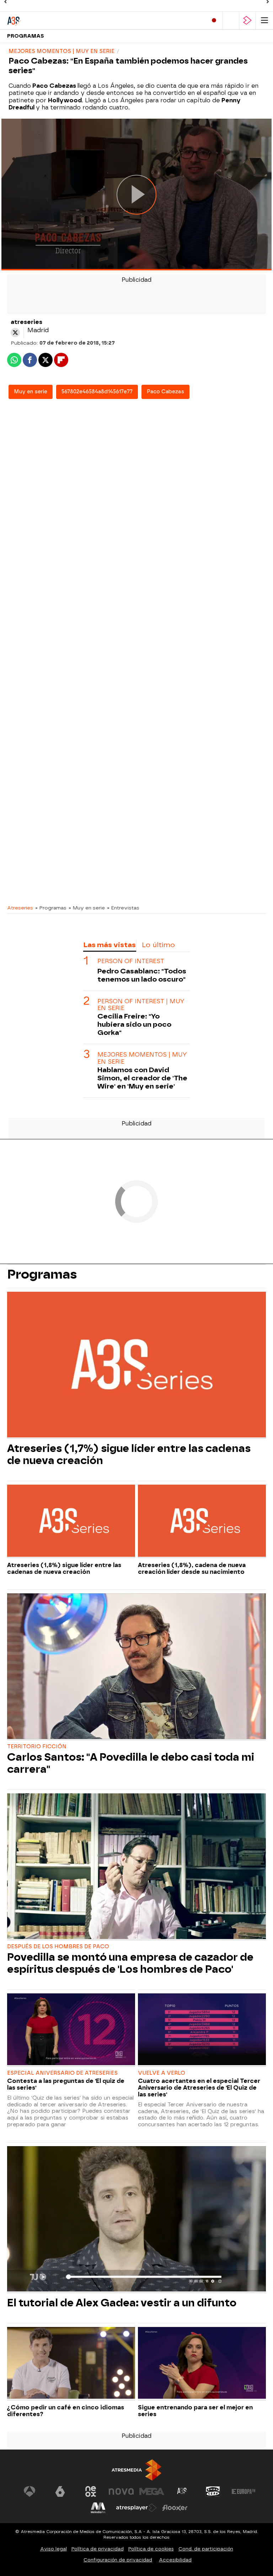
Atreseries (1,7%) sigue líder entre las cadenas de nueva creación (129, 1454)
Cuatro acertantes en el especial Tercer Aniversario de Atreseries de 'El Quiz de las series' (199, 2088)
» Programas (51, 908)
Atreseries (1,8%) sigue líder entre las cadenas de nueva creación (64, 1568)
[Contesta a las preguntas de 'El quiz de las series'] (71, 2030)
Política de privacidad (98, 2549)
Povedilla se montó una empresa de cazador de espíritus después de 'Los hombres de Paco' (130, 1963)
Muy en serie (31, 392)
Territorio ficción (37, 1747)
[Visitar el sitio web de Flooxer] (175, 2508)
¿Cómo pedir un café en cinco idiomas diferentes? (66, 2411)
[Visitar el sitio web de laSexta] (60, 2491)
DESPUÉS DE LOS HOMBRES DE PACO (58, 1947)
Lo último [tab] (158, 945)
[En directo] (214, 20)
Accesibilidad (175, 2560)
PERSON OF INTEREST (131, 961)
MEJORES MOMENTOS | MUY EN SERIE (142, 1058)
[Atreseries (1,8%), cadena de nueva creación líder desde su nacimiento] (202, 1521)
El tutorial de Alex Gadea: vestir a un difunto (122, 2303)
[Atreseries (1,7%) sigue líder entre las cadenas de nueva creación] (136, 1365)
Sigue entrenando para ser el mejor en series (195, 2411)
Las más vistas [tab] (109, 945)
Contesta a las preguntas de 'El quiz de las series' (66, 2084)
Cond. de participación (206, 2549)
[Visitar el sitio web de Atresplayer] (136, 2508)
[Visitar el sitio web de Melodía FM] (98, 2508)
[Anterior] (5, 2)
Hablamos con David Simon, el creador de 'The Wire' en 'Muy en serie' (142, 1078)
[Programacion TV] (231, 20)
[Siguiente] (268, 2)
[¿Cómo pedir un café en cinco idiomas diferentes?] (71, 2364)
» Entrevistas (123, 908)
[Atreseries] (37, 20)
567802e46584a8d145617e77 (97, 392)
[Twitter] (15, 333)
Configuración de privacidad (118, 2560)
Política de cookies (151, 2549)
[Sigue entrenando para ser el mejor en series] (202, 2364)
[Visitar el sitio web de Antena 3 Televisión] (30, 2491)
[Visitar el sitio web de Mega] (152, 2491)
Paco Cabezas (165, 392)
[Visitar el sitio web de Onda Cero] (213, 2491)
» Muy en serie (87, 908)
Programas (26, 36)
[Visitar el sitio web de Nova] (121, 2491)
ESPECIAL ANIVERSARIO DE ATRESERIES (62, 2073)
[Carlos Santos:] (136, 1667)
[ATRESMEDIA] (136, 2470)
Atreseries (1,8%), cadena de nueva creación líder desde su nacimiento (192, 1568)
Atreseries (20, 908)
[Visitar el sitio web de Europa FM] (243, 2491)
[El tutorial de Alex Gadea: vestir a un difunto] (136, 2220)
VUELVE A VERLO (162, 2073)
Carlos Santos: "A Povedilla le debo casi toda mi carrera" (131, 1763)
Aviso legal (53, 2549)
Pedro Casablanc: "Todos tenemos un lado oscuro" (142, 975)
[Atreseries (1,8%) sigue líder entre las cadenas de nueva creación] (71, 1521)
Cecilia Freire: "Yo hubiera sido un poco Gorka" (134, 1024)
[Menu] (264, 20)
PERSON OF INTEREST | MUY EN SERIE (141, 1005)
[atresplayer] (247, 20)
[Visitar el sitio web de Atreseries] (182, 2491)
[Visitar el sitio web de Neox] (91, 2491)
